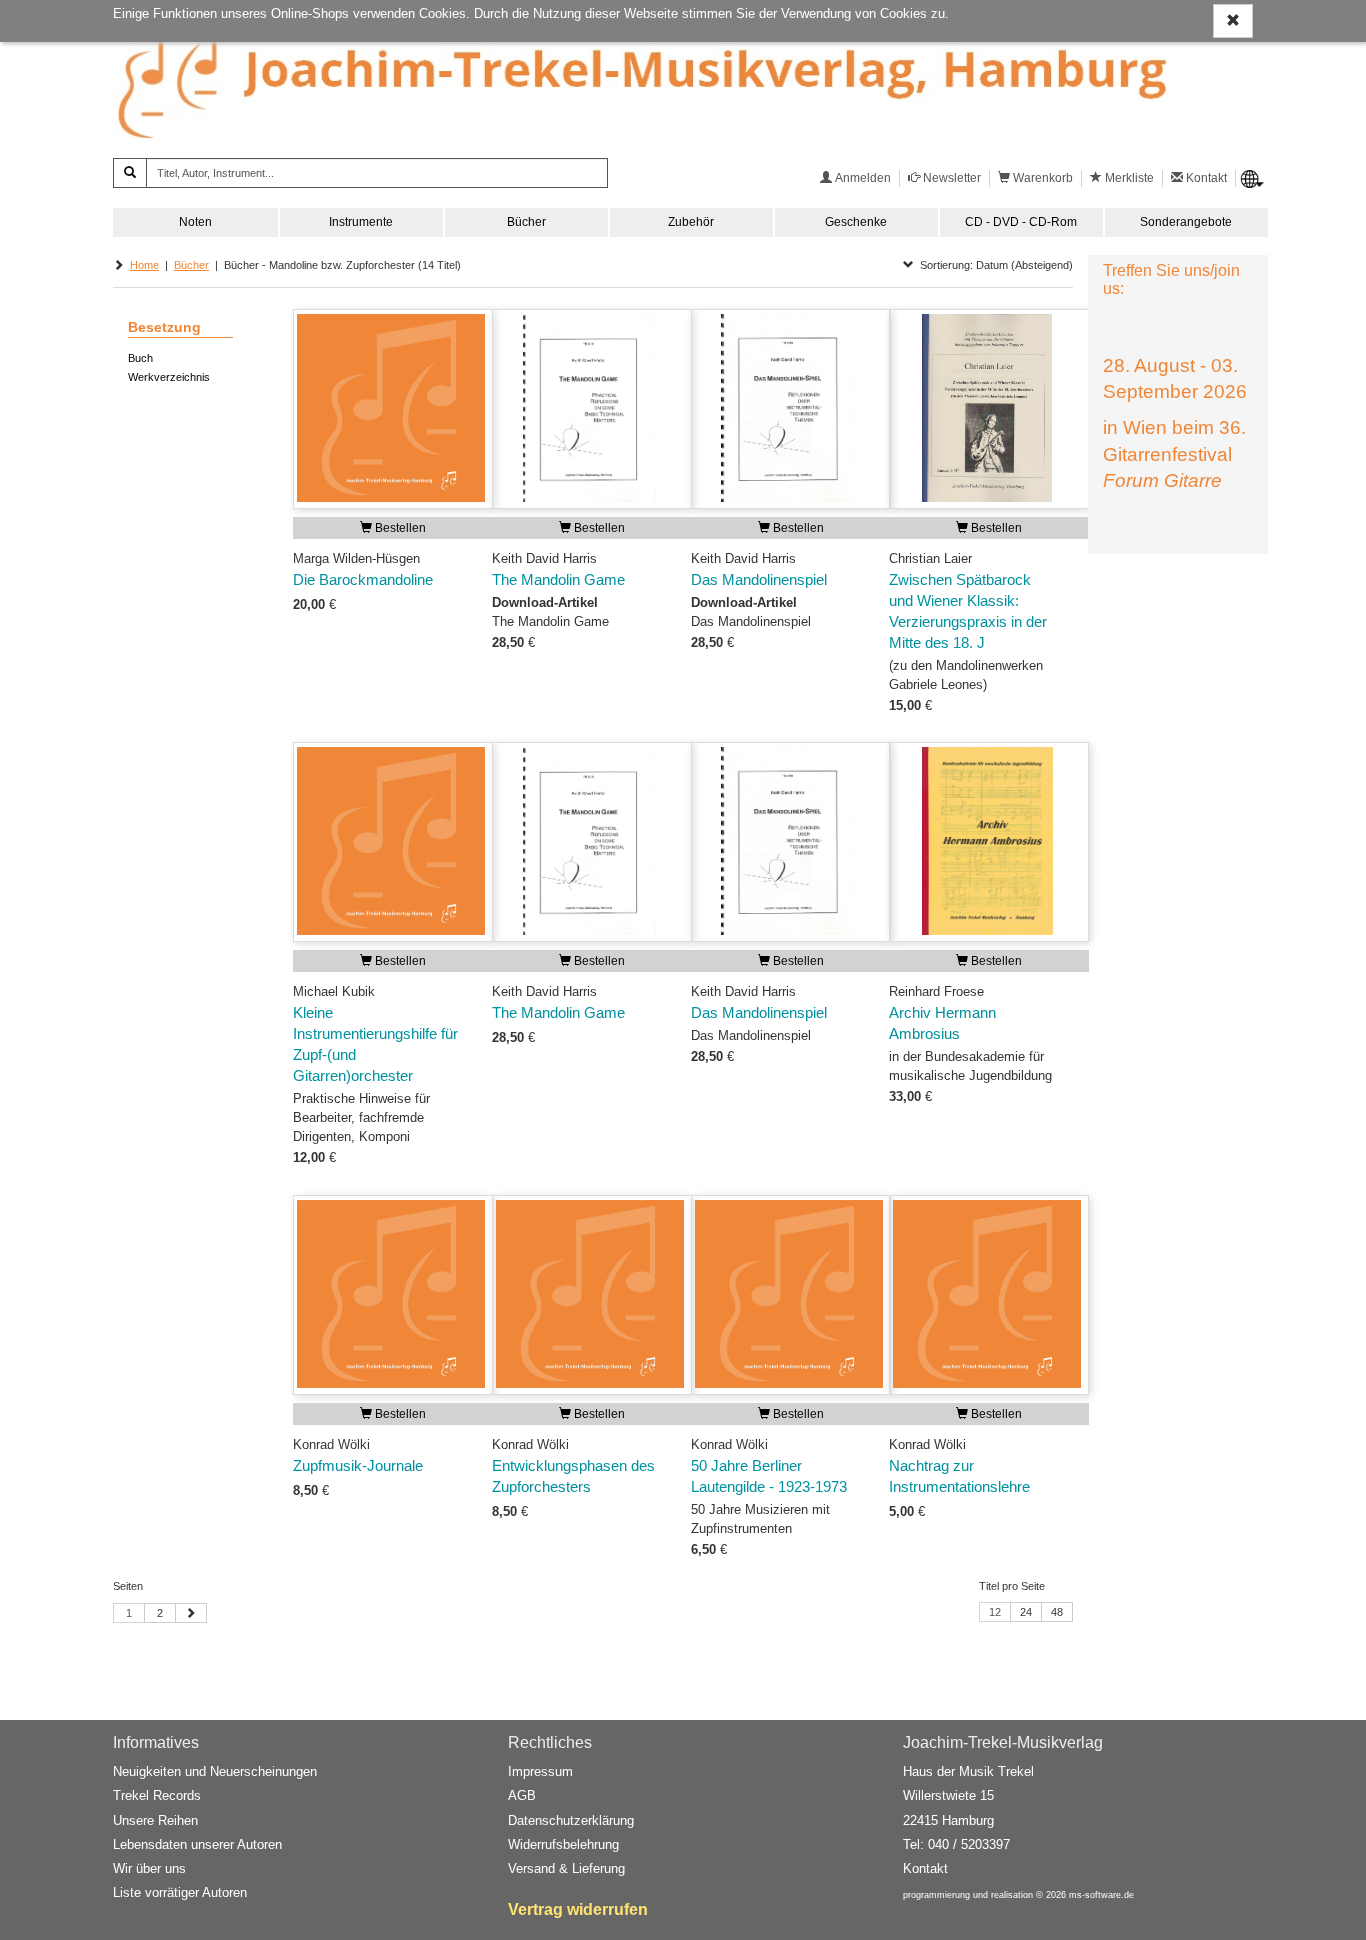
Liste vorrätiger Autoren (180, 1892)
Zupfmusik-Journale (358, 1466)
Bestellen (399, 528)
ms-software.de (1101, 1895)
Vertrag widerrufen (578, 1909)
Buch (140, 358)
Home (144, 265)
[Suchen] (130, 173)
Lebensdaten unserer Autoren (197, 1844)
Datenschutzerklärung (571, 1820)
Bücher (526, 222)
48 (1057, 1612)
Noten (195, 222)
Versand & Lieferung (566, 1868)
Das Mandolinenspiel (759, 580)
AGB (522, 1795)
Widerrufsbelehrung (563, 1844)
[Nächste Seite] (191, 1613)
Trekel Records (157, 1795)
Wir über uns (149, 1868)
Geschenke (856, 222)
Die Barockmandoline (363, 580)
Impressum (540, 1771)
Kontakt (925, 1868)
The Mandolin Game (558, 580)
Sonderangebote (1186, 222)
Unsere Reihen (155, 1820)
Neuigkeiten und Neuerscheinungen (215, 1771)
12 (995, 1612)
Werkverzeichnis (169, 377)
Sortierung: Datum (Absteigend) (993, 265)
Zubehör (691, 222)
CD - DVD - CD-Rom (1021, 222)
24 (1026, 1612)
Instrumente (361, 222)
